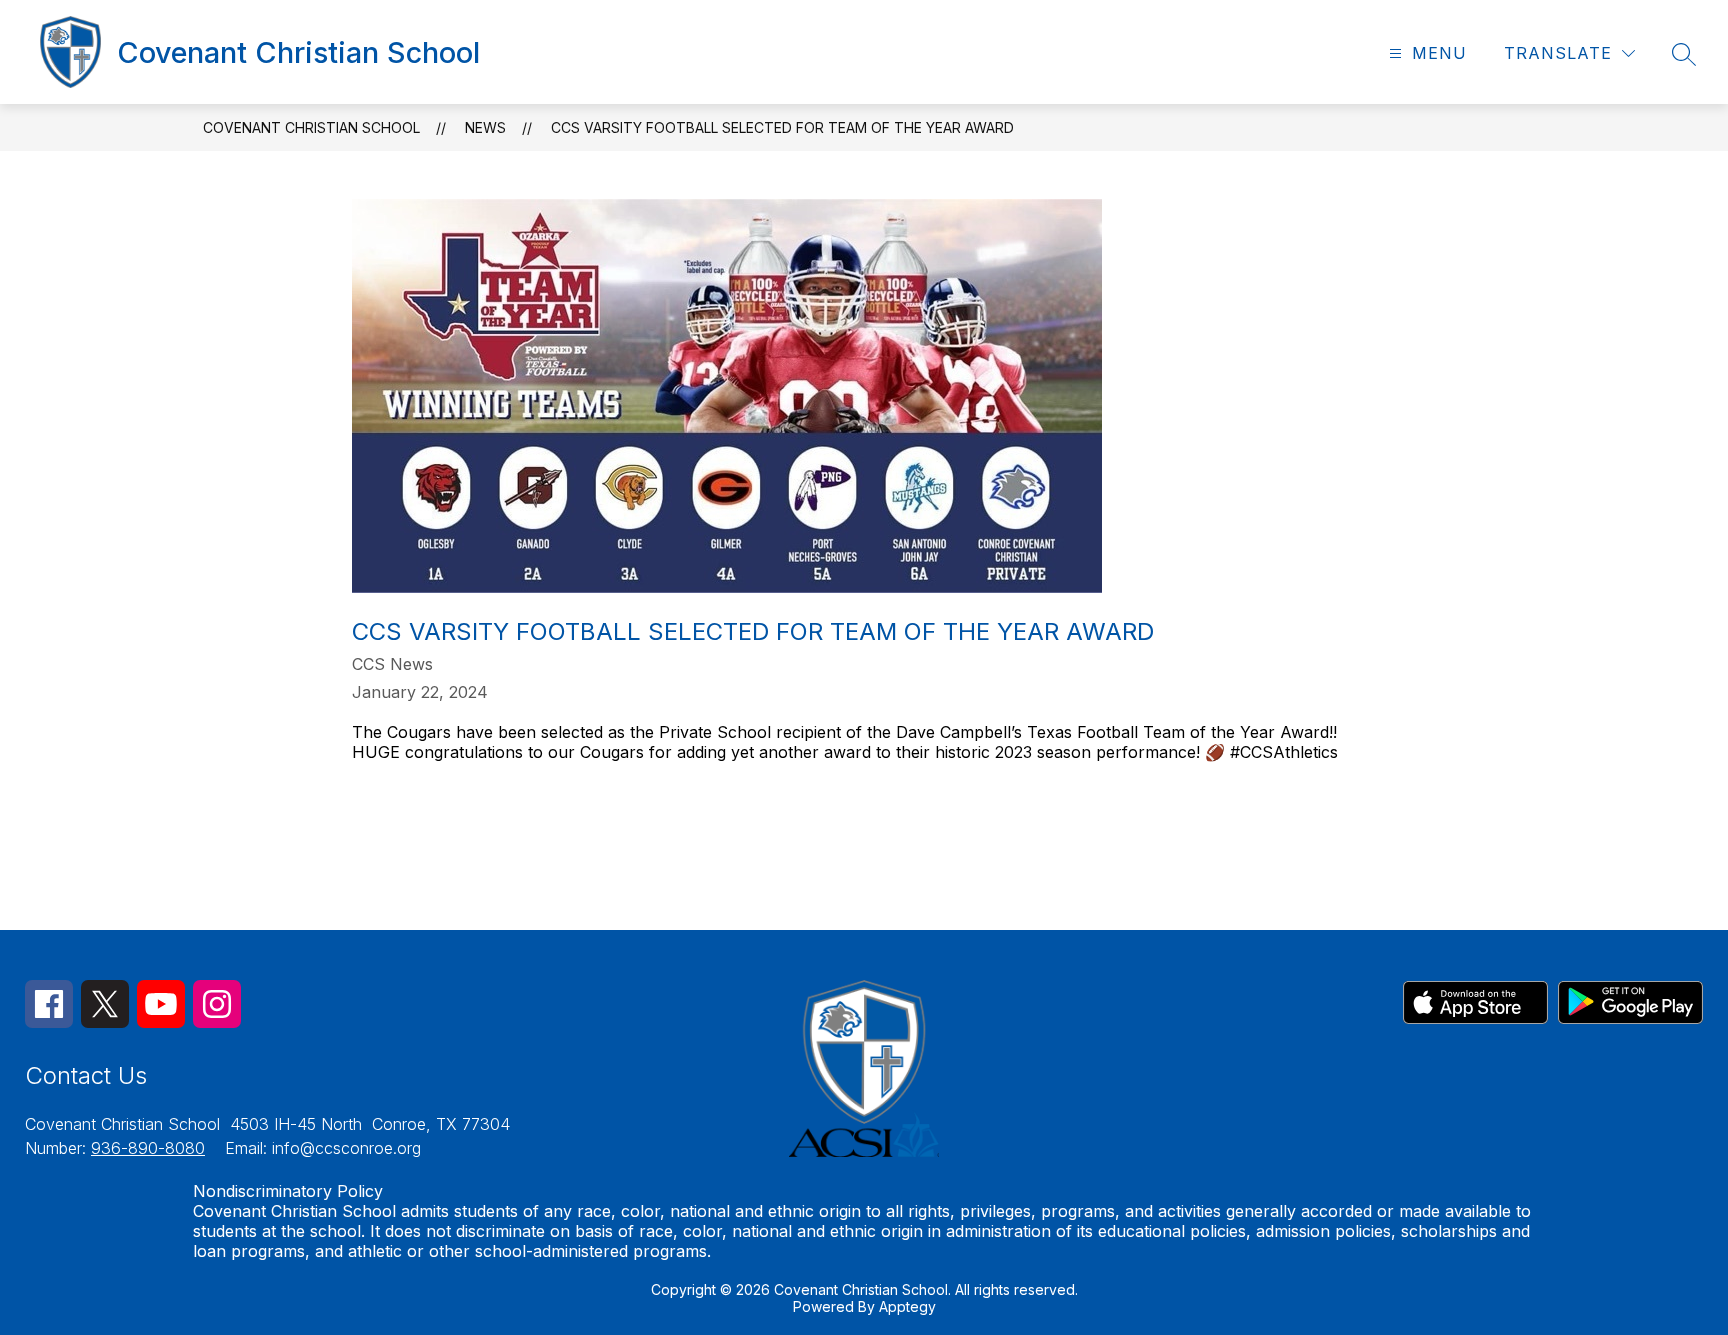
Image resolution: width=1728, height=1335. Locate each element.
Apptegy (907, 1306)
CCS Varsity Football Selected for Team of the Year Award (782, 127)
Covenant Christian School (311, 127)
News (485, 127)
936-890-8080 (148, 1148)
